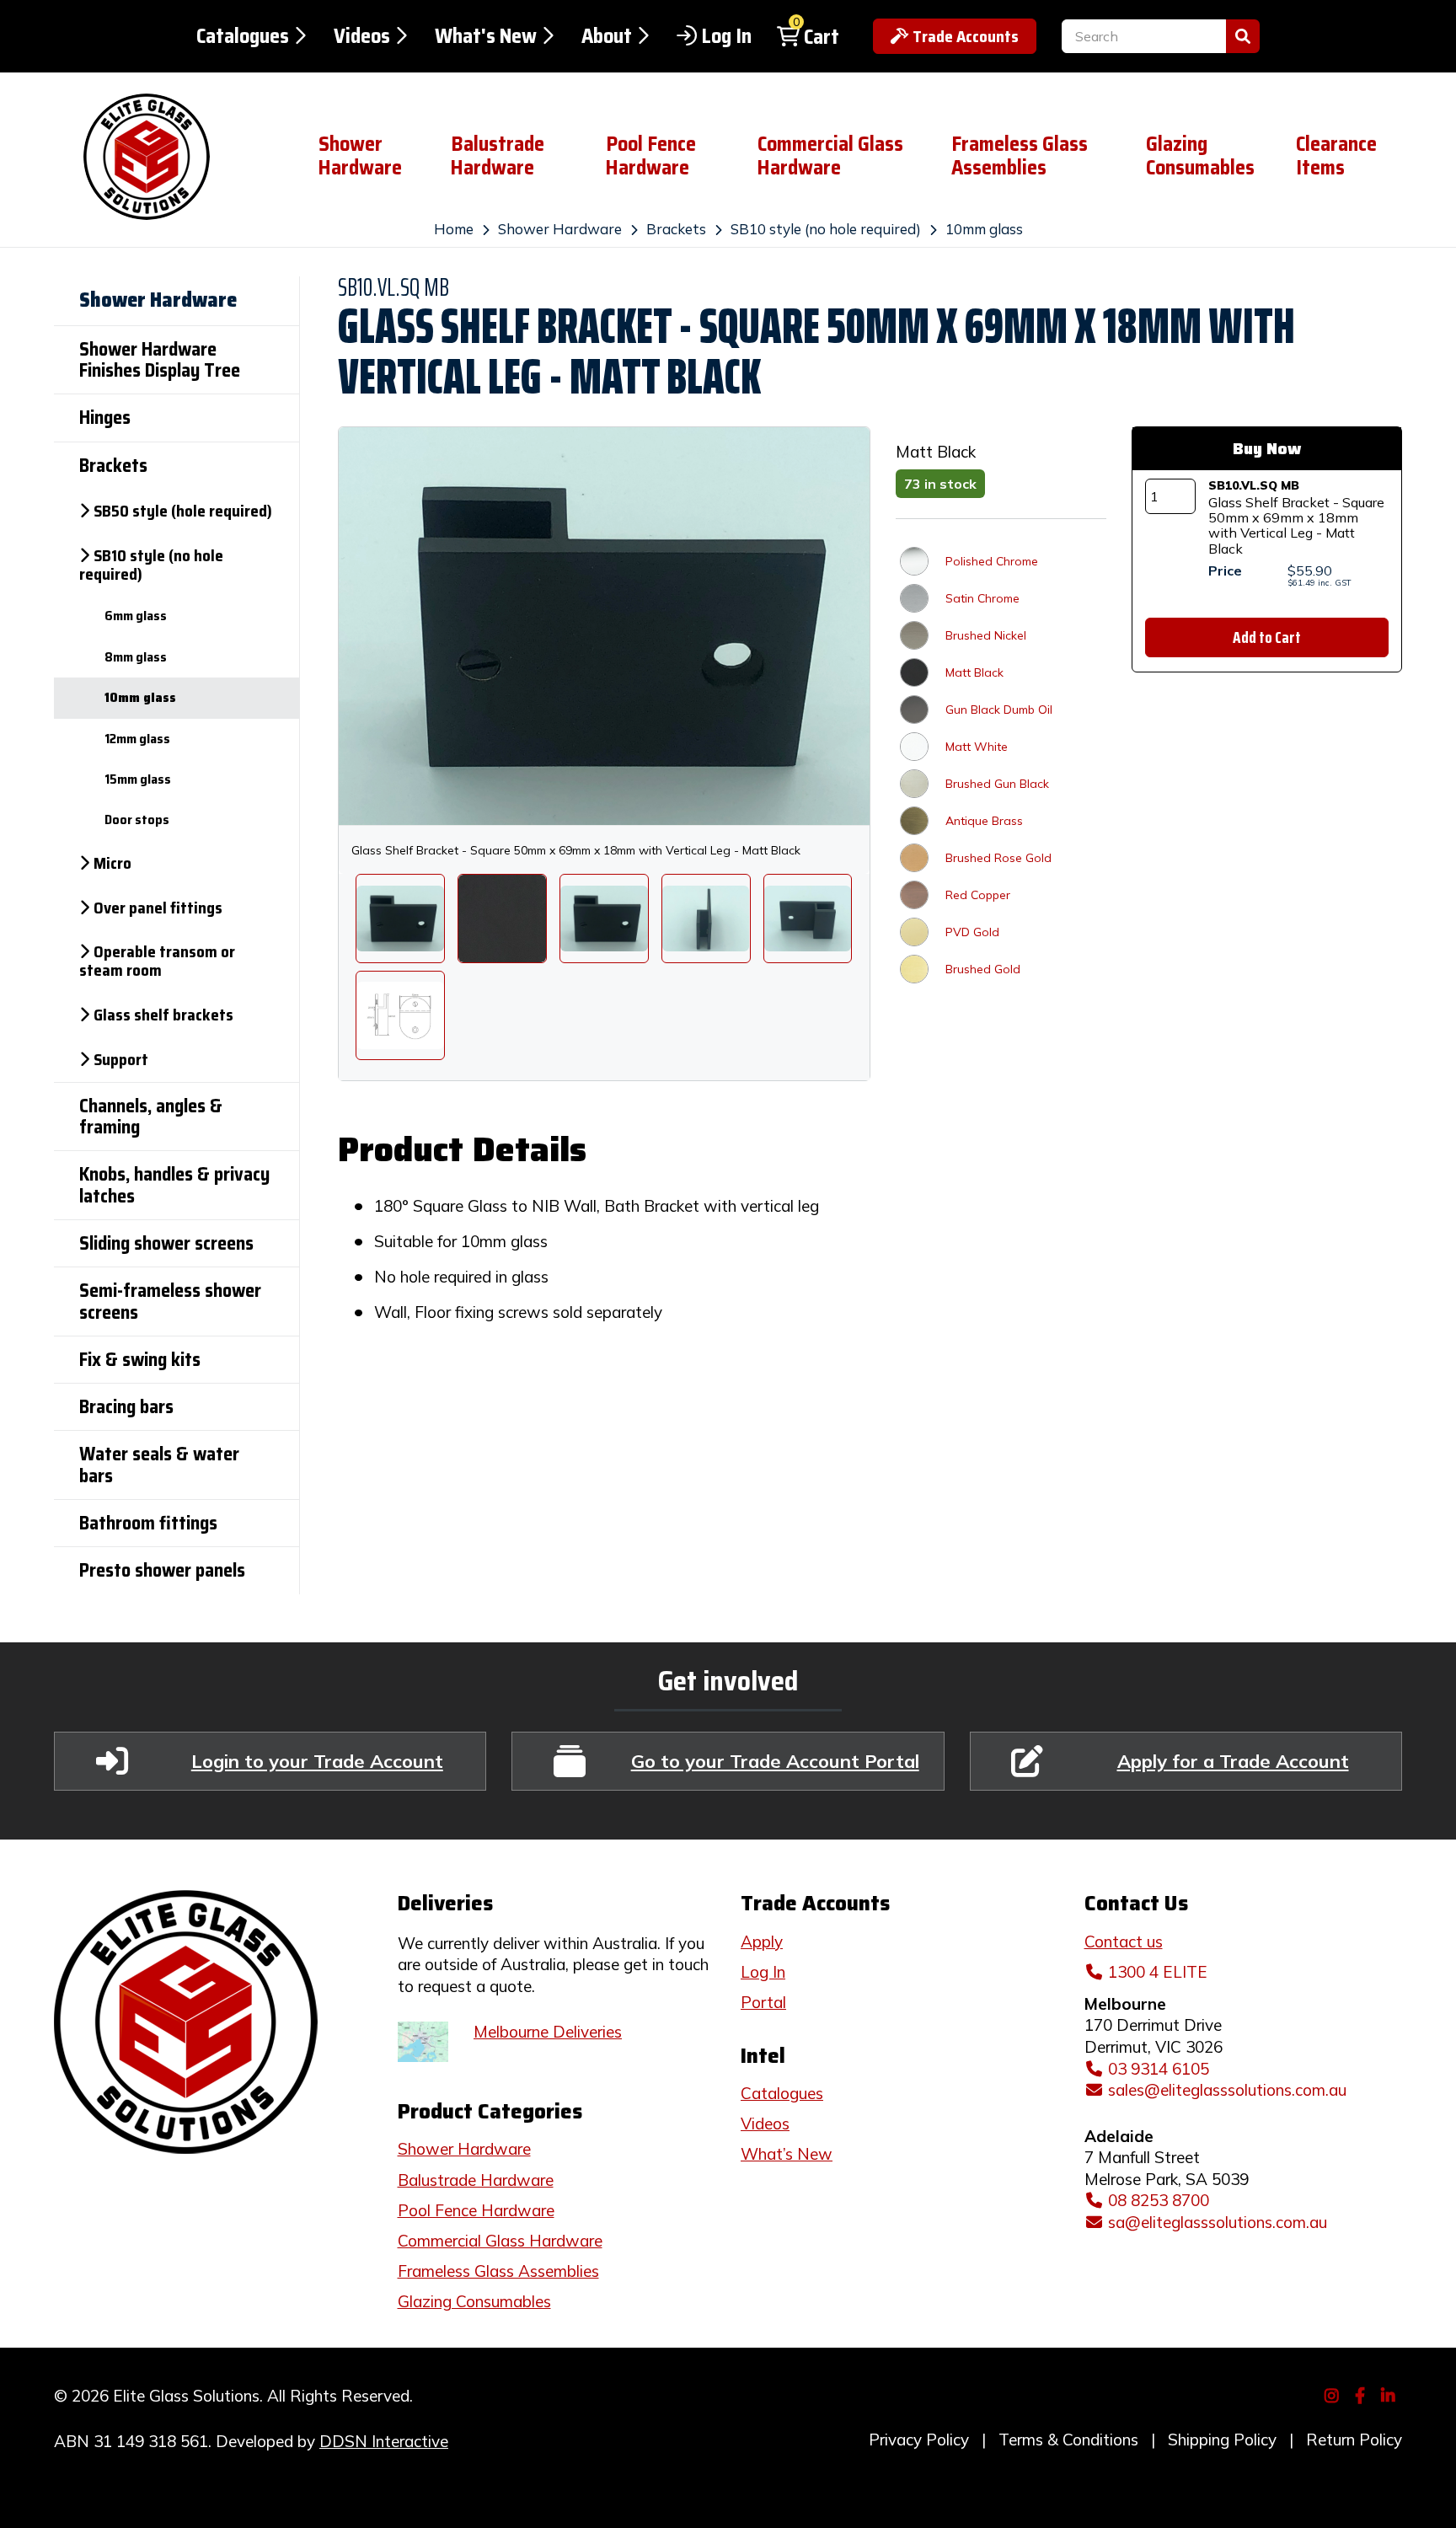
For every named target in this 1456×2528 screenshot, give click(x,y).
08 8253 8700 (1159, 2200)
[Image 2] (706, 919)
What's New (486, 36)
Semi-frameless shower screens (170, 1301)
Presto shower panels (162, 1570)
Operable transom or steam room (157, 961)
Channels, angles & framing (151, 1117)
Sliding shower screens (166, 1243)
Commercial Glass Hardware (830, 156)
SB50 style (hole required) (183, 511)
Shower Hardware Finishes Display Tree (160, 360)
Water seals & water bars (159, 1465)
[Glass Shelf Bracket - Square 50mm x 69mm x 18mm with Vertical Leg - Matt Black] (400, 919)
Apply (762, 1942)
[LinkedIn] (1391, 2394)
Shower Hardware (360, 156)
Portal (763, 2002)
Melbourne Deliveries (548, 2032)
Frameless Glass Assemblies (1020, 156)
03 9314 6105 (1159, 2069)
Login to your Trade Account (317, 1761)
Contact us (1124, 1942)
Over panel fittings (158, 908)
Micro (112, 863)
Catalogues (243, 36)
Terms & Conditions (1068, 2440)
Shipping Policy (1222, 2440)
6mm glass (136, 616)
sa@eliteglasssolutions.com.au (1218, 2222)
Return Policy (1354, 2440)
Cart (822, 37)
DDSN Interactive (384, 2441)
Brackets (676, 229)
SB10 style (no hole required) (826, 229)
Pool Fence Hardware (651, 156)
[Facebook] (1362, 2394)
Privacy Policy (919, 2440)
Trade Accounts (966, 36)
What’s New (787, 2154)
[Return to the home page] (173, 157)
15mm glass (138, 779)
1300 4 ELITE (1158, 1972)
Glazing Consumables (1200, 156)
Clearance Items (1336, 156)
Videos (362, 36)
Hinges (105, 418)
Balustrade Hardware (498, 156)
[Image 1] (604, 919)
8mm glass (136, 657)
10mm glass (984, 229)
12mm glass (137, 739)
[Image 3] (808, 919)
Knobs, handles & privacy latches (174, 1185)
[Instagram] (1334, 2394)
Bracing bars (126, 1407)
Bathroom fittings (148, 1523)
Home (454, 229)
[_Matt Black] (502, 919)
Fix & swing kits (140, 1360)
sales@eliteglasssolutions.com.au (1227, 2090)
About (607, 36)
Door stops (137, 819)
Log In (726, 36)
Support (121, 1059)
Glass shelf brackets (163, 1015)
